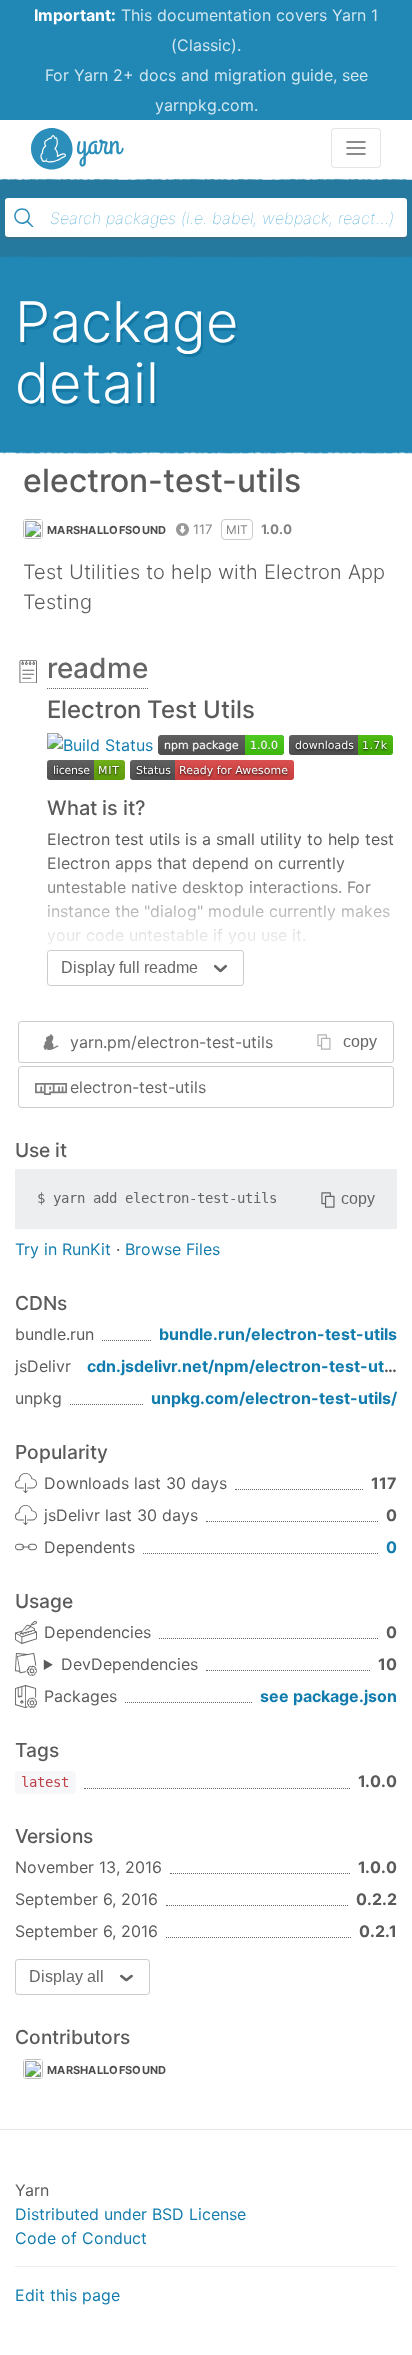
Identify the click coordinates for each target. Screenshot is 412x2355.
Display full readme (129, 967)
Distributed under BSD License (130, 2214)
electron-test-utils (138, 1087)
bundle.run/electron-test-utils (278, 1334)
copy (360, 1041)
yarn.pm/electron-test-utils (171, 1042)
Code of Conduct (81, 2238)
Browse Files (172, 1249)
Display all (66, 1976)
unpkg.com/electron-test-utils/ (274, 1398)
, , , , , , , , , (121, 1665)
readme (97, 668)
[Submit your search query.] (24, 218)
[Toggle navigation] (356, 148)
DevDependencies (129, 1664)
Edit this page (67, 2295)
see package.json (328, 1696)
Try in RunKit (63, 1249)
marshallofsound (107, 530)
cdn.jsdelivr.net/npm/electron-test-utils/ (247, 1366)
